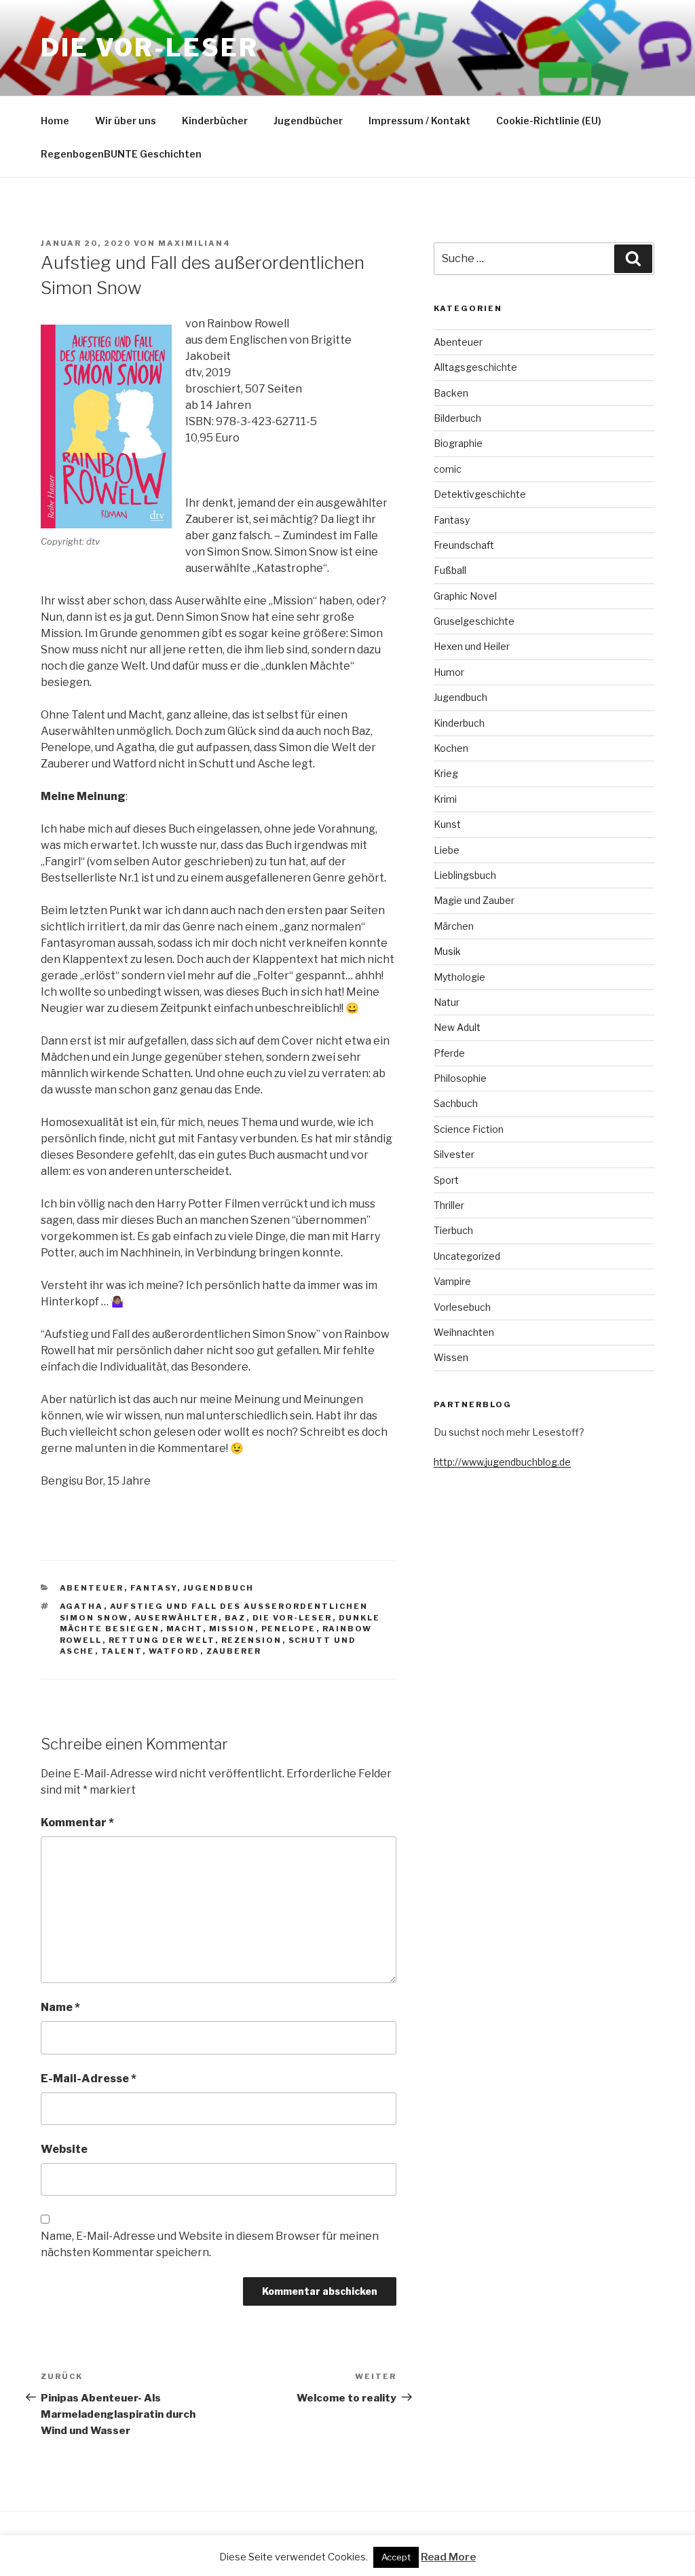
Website (64, 2149)
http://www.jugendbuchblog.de (502, 1462)
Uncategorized (467, 1256)
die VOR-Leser (293, 1618)
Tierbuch (453, 1230)
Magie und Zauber (474, 900)
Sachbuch (456, 1103)
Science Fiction (469, 1129)
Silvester (454, 1154)
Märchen (454, 926)
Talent (122, 1651)
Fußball (450, 570)
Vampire (452, 1281)
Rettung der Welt (162, 1640)
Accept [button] (396, 2557)
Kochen (451, 748)
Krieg (446, 773)
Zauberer (234, 1651)
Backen (451, 393)
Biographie (458, 443)
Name (60, 2007)
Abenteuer (92, 1588)
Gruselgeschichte (474, 621)
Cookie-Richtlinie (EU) (549, 121)
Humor (449, 672)
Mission (232, 1629)
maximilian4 (194, 243)
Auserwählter (176, 1618)
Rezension (252, 1640)
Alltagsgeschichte (475, 367)
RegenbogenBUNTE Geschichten (121, 154)
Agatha (82, 1606)
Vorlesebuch (462, 1307)
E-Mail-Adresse (89, 2079)
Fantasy (154, 1588)
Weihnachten (464, 1332)
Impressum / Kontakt (419, 121)
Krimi (445, 799)
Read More (448, 2557)
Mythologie (459, 977)
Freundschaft (464, 545)
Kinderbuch (459, 723)
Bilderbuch (457, 418)
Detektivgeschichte (480, 494)
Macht (185, 1629)
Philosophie (460, 1078)
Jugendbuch (219, 1588)
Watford (174, 1651)
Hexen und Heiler (472, 646)
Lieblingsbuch (465, 875)
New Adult (457, 1027)
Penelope (289, 1629)
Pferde (449, 1053)
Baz (236, 1618)
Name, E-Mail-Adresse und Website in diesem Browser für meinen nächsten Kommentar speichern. (210, 2244)
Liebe (447, 850)
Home (55, 121)
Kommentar (77, 1822)
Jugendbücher (308, 121)
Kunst (447, 824)
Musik (447, 951)
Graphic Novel (465, 596)
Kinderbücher (215, 121)
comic (448, 469)
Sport (446, 1180)
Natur (447, 1002)
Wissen (451, 1357)
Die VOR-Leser (149, 48)
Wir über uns (126, 121)
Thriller (449, 1205)
